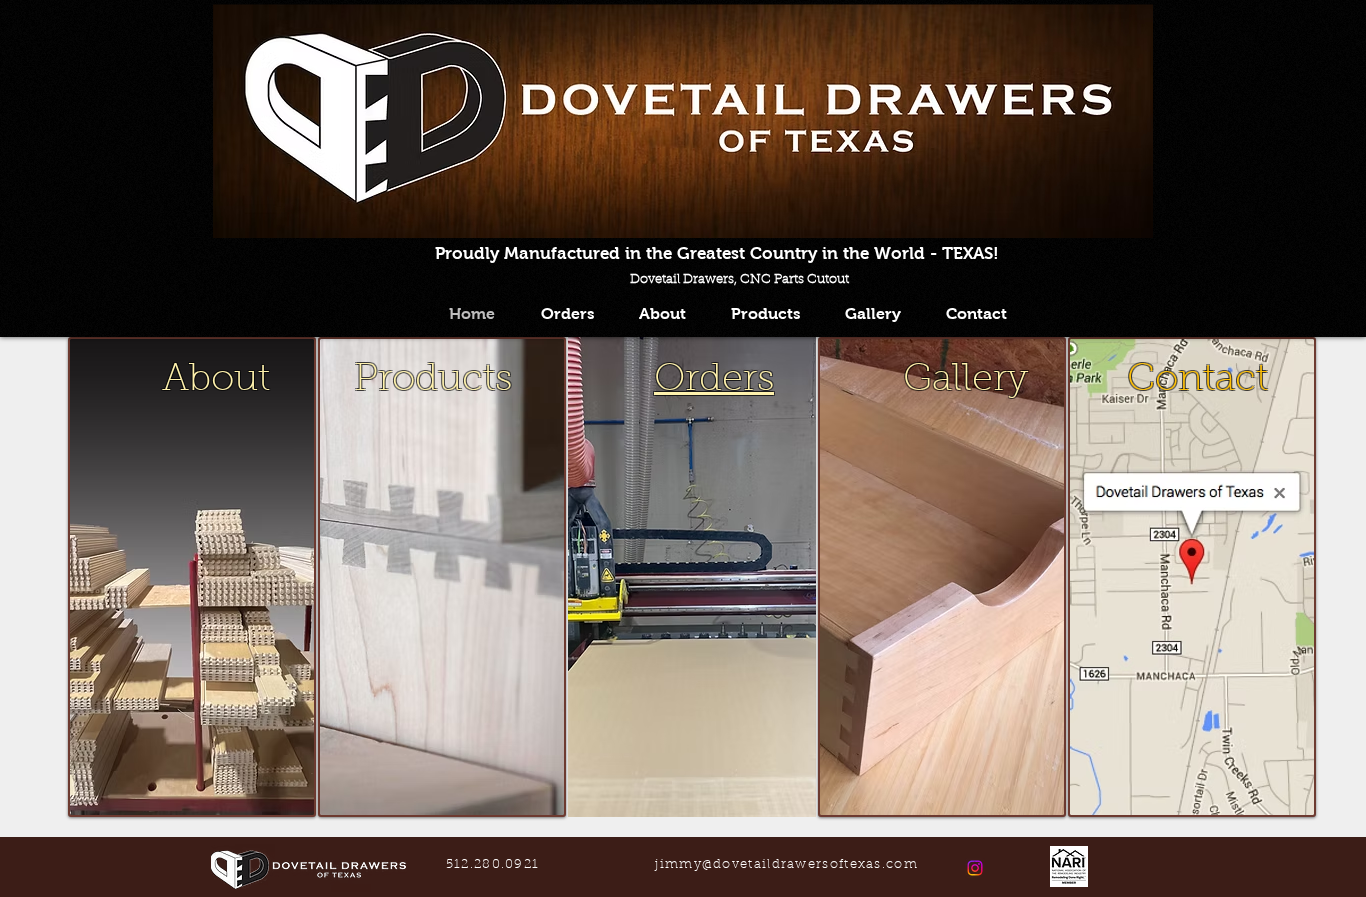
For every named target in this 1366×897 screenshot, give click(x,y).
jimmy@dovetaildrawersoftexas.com (786, 864)
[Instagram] (975, 868)
